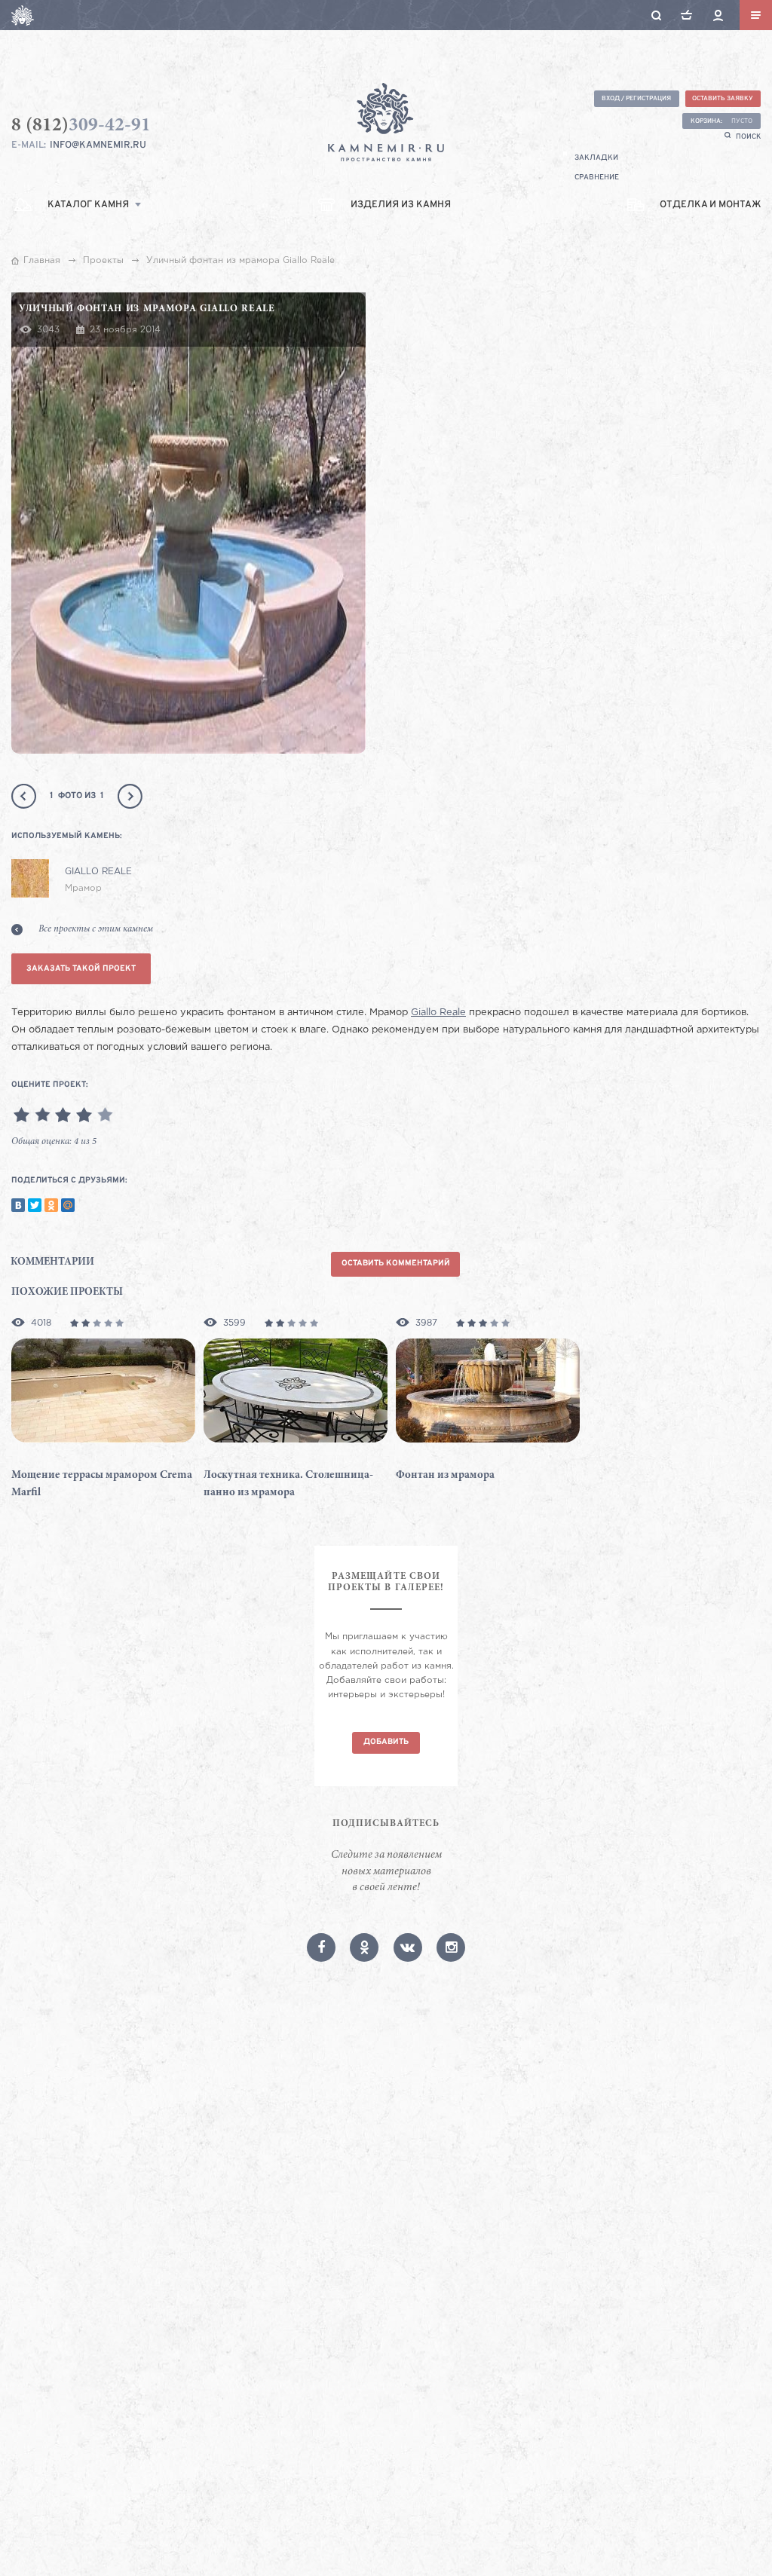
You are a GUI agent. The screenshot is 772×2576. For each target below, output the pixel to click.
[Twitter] (35, 1205)
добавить (386, 1742)
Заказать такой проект (81, 969)
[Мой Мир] (68, 1205)
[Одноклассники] (51, 1205)
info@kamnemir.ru (98, 145)
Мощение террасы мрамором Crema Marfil (102, 1484)
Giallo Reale (438, 1013)
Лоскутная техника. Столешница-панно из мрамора (288, 1484)
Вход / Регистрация (636, 98)
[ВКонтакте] (18, 1205)
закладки (596, 158)
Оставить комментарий (396, 1264)
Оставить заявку (723, 98)
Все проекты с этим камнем (96, 929)
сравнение (597, 177)
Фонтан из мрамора (445, 1475)
